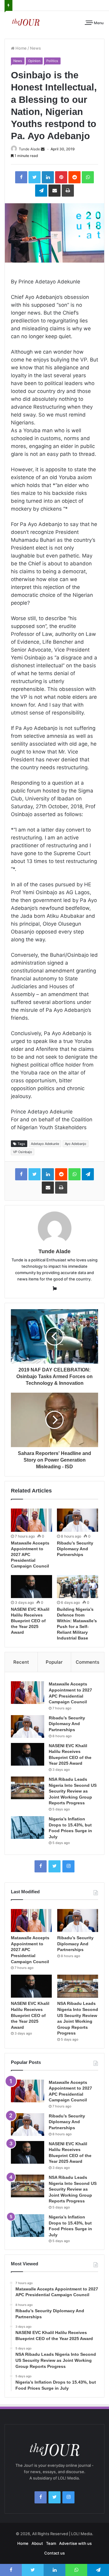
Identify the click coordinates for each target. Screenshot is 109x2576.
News (35, 48)
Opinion (34, 61)
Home (21, 48)
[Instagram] (68, 1866)
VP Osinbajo (23, 1152)
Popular (54, 1662)
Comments (88, 1662)
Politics (52, 61)
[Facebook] (41, 1866)
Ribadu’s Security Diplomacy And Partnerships (75, 1549)
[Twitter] (54, 1866)
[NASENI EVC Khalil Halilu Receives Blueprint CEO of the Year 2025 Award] (31, 1587)
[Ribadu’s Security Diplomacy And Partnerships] (78, 1520)
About (37, 2543)
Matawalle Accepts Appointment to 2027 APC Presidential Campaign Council (30, 1554)
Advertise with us (75, 2543)
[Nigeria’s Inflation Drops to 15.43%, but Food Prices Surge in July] (28, 1827)
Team (51, 2543)
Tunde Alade (29, 149)
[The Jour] (26, 22)
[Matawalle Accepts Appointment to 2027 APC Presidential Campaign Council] (31, 1520)
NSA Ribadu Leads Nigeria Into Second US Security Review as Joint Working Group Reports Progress (73, 1791)
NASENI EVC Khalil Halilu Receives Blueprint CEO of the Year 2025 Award (30, 1621)
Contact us (54, 2553)
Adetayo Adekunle (45, 1144)
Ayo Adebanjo (76, 1144)
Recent (21, 1662)
